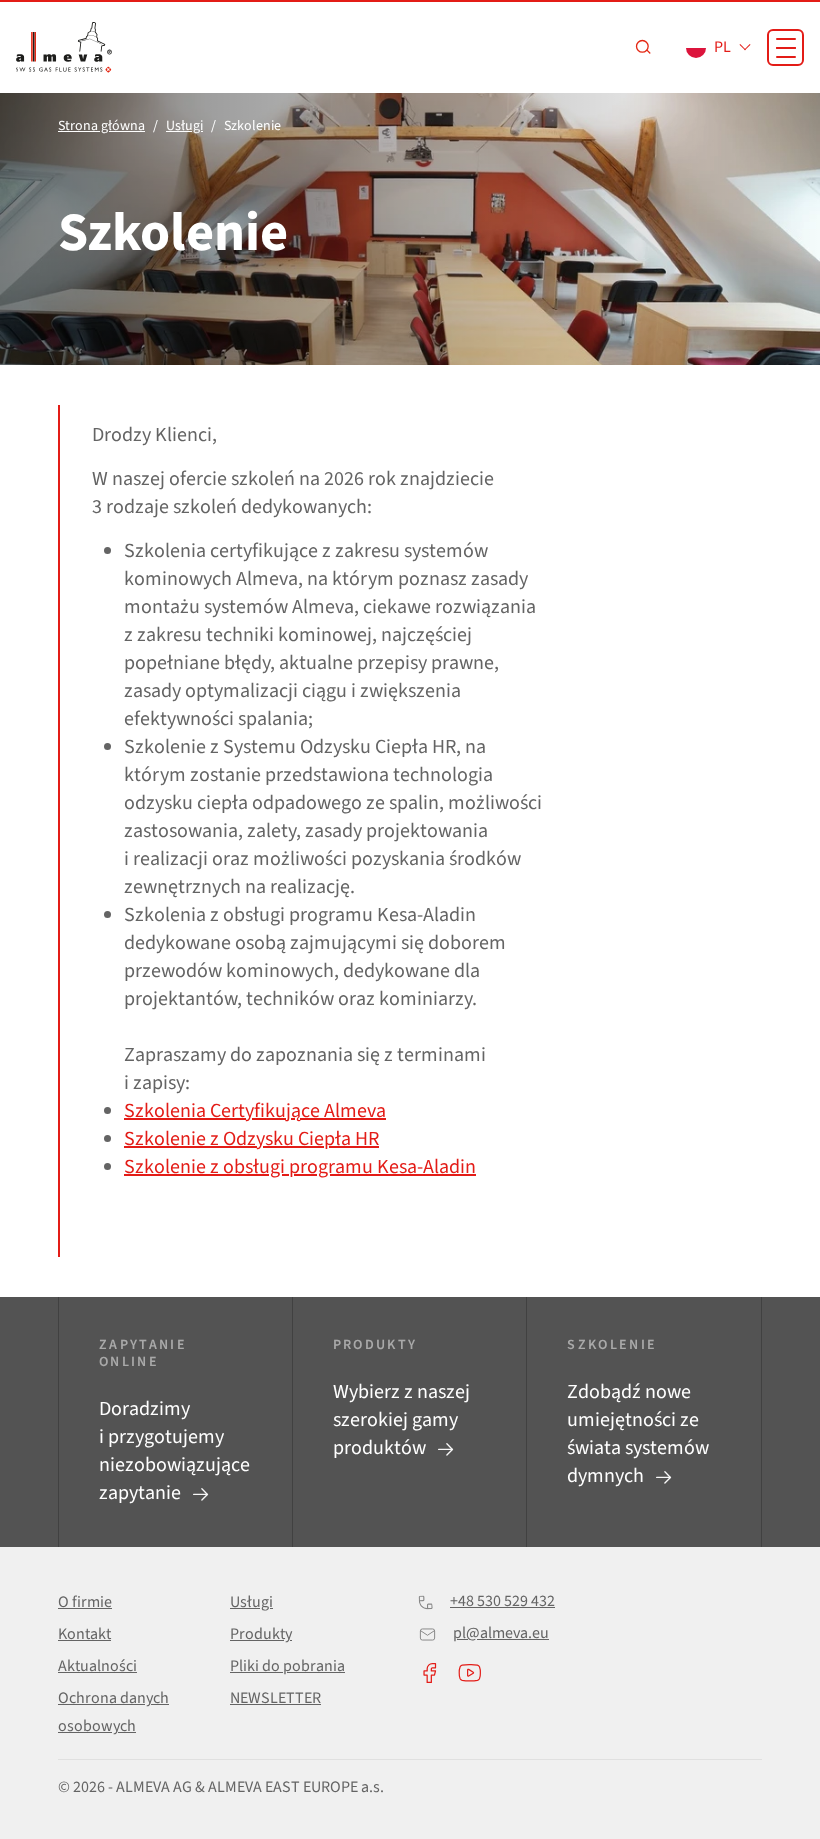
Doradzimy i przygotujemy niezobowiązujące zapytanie (174, 1451)
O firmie (85, 1602)
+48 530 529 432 (502, 1601)
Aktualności (97, 1666)
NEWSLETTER (275, 1698)
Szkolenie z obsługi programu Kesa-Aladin (300, 1167)
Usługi (251, 1602)
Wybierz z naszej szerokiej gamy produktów (401, 1420)
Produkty (261, 1634)
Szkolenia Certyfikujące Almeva (255, 1111)
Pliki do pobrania (287, 1666)
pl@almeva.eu (501, 1633)
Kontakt (84, 1634)
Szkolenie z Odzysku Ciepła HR (251, 1139)
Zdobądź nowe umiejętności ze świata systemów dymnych (638, 1434)
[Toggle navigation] (785, 47)
